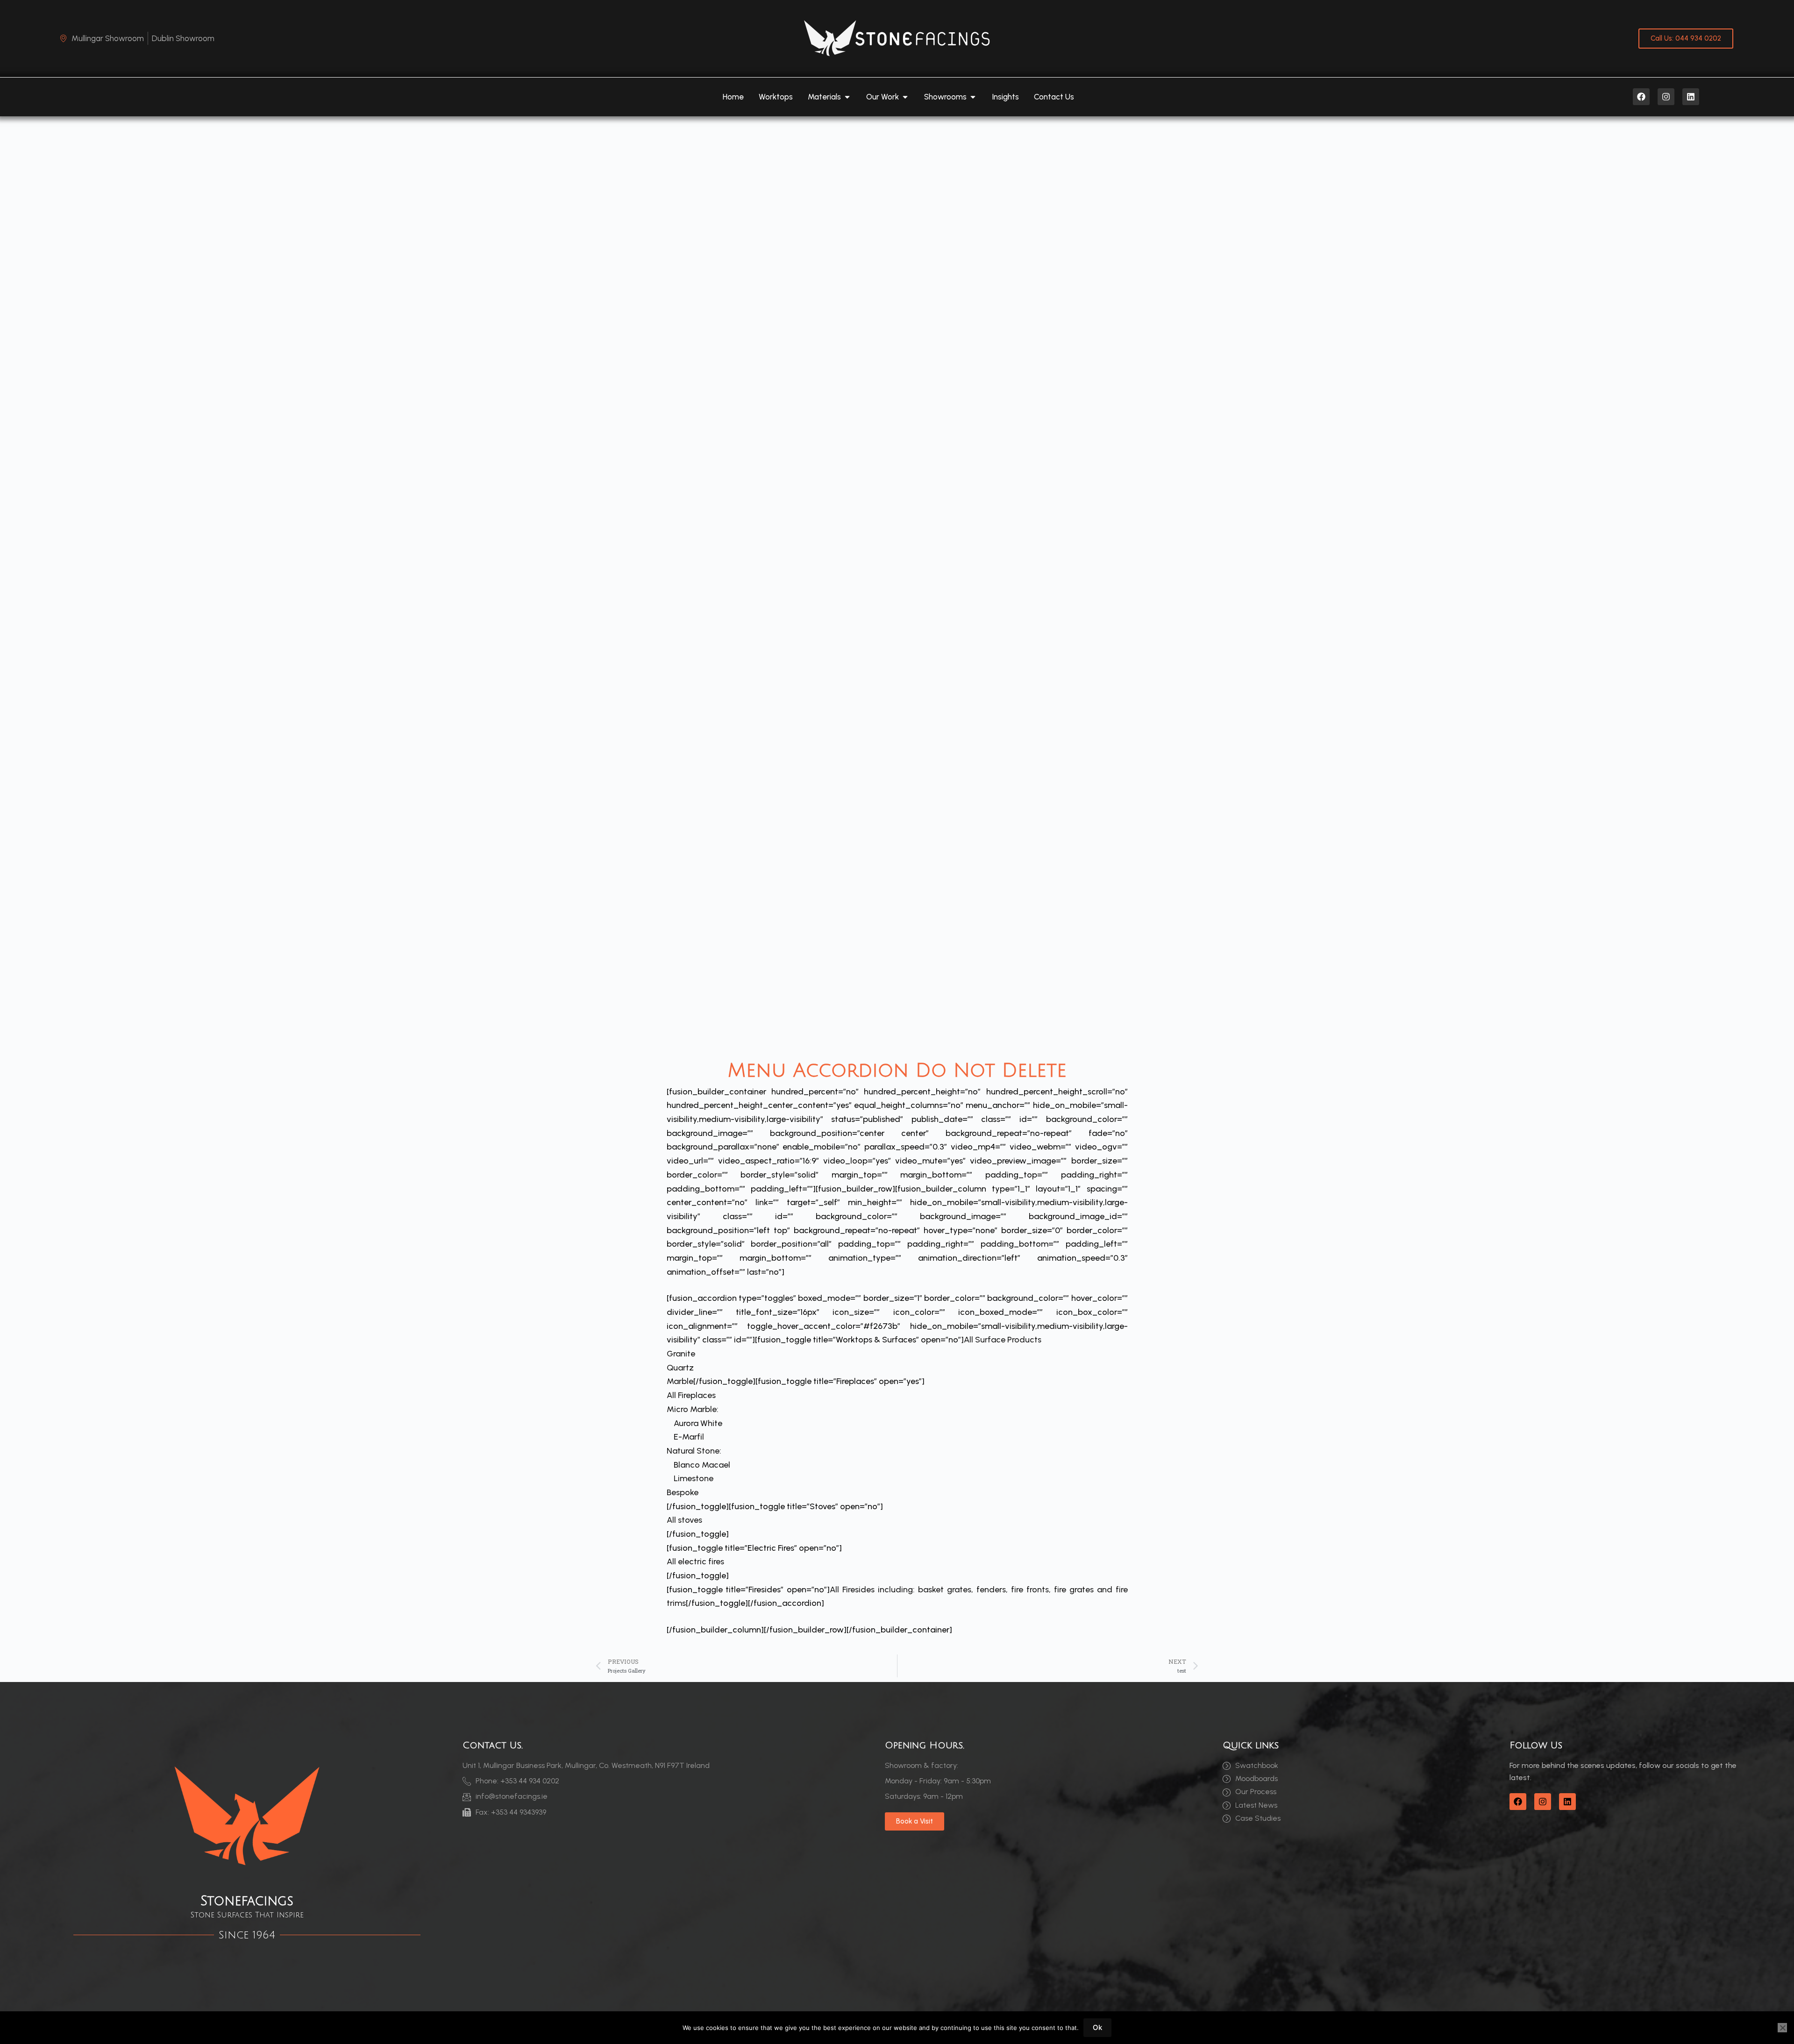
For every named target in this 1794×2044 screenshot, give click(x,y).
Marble (680, 1381)
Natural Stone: (694, 1451)
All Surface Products (1003, 1340)
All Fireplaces (691, 1395)
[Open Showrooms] (973, 97)
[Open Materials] (847, 97)
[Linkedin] (1691, 97)
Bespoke (683, 1492)
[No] (1782, 2028)
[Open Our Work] (905, 97)
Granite (681, 1354)
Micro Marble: (693, 1409)
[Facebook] (1641, 97)
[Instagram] (1666, 97)
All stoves (684, 1520)
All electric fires (695, 1561)
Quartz (680, 1368)
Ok (1097, 2027)
